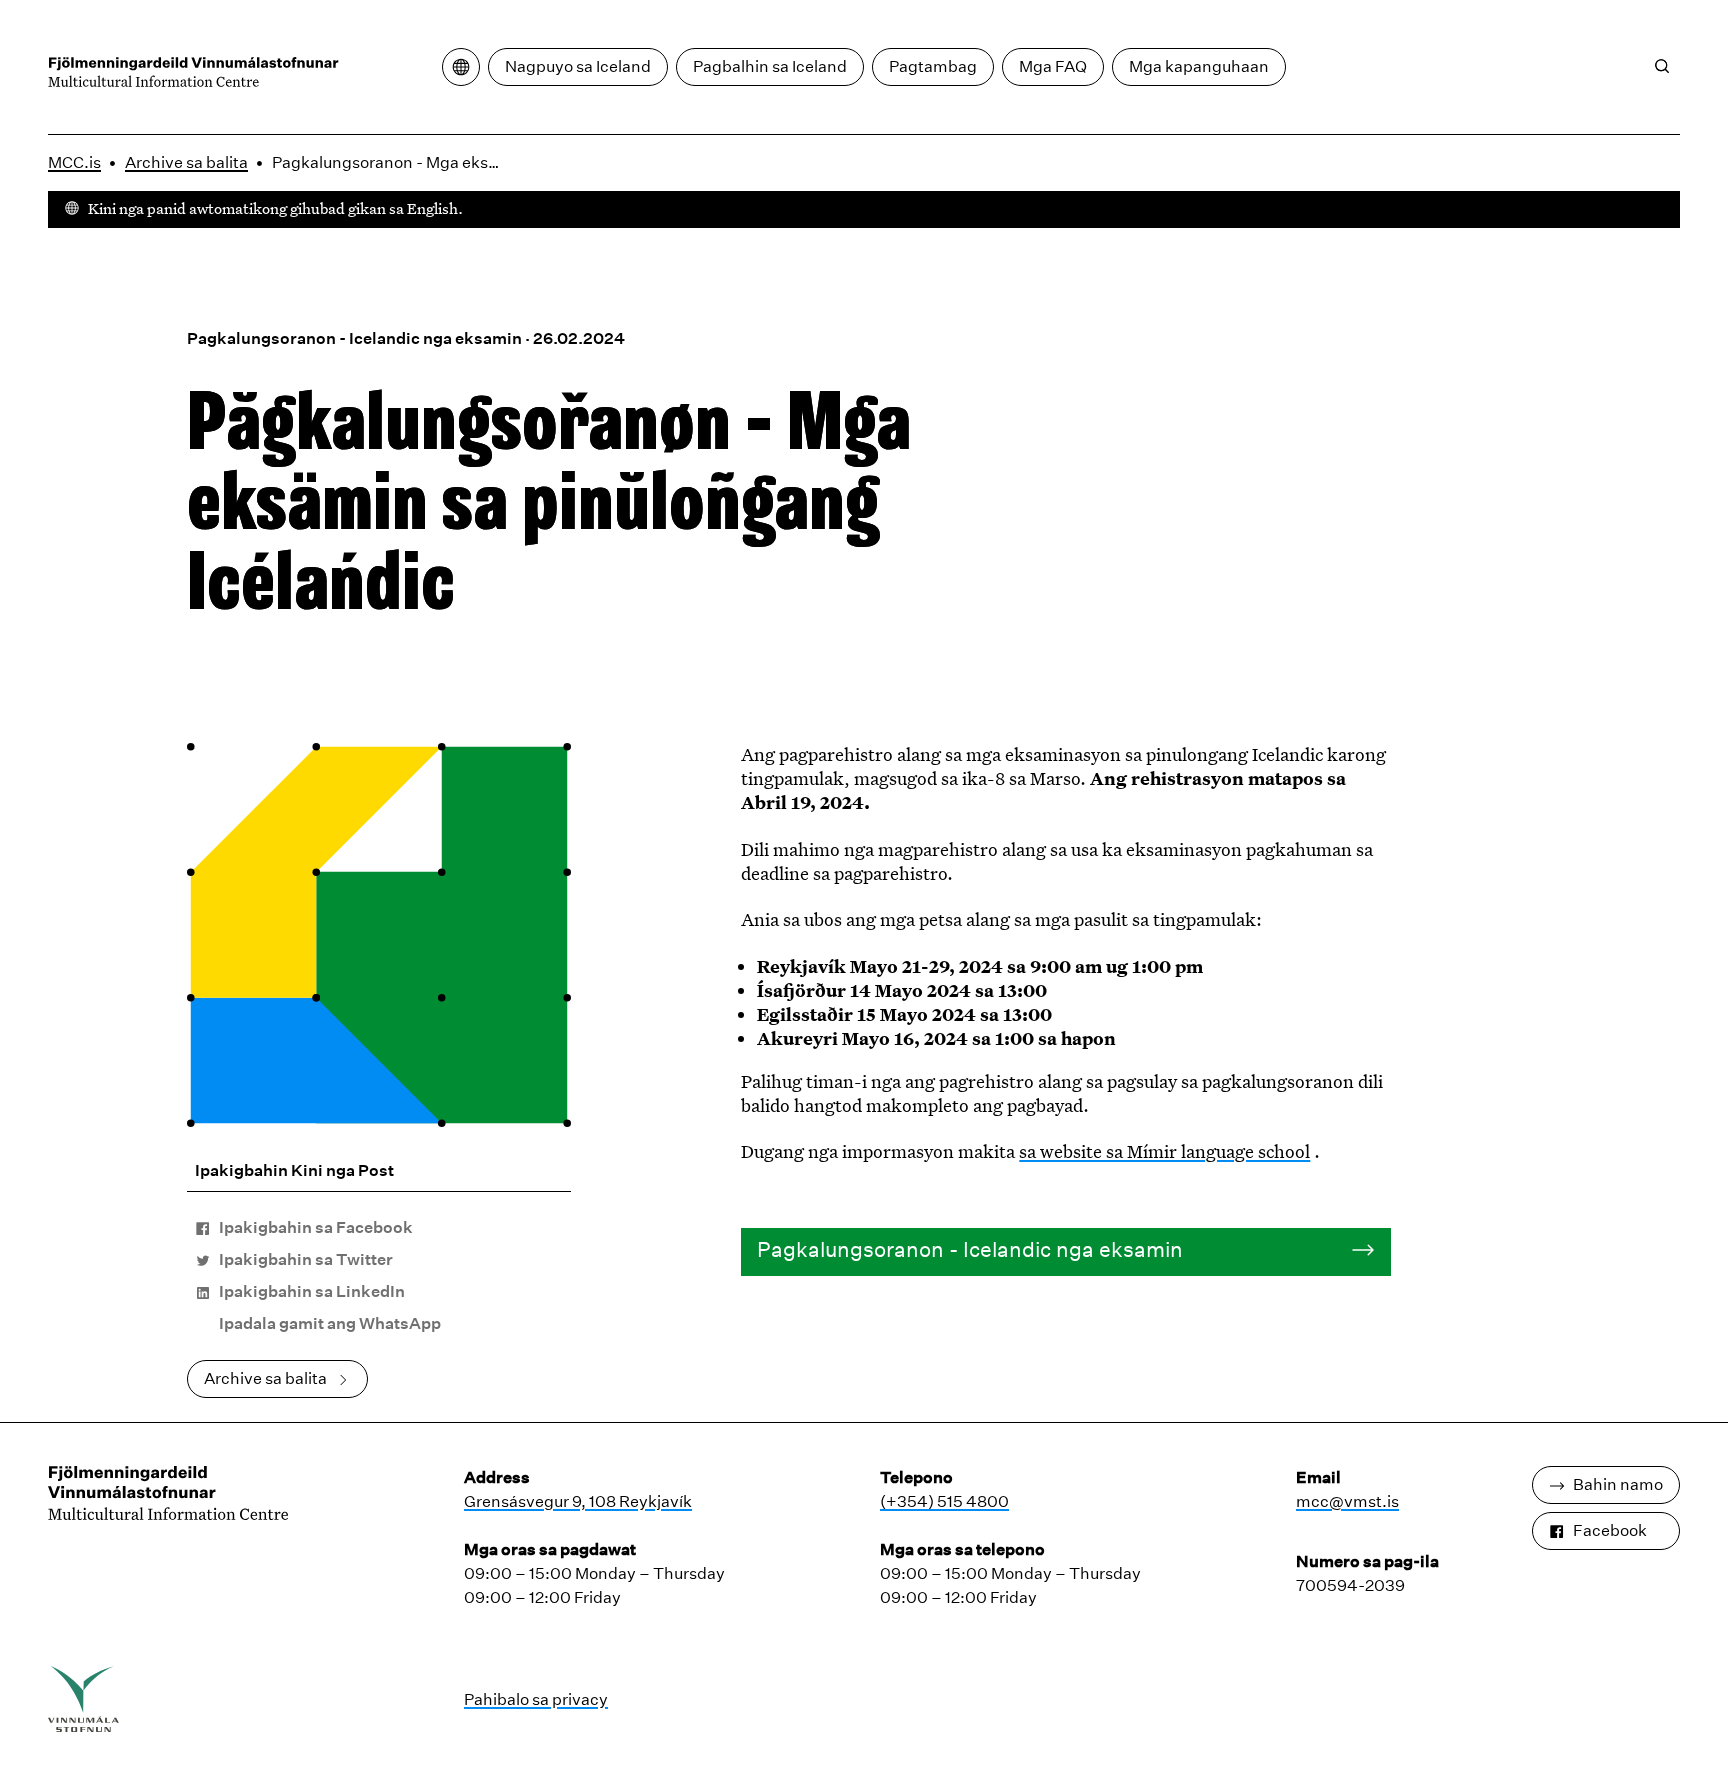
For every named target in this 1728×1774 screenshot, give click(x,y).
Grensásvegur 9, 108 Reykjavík (578, 1501)
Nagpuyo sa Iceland (578, 66)
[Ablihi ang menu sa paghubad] (461, 67)
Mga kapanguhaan (1199, 66)
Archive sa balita (186, 162)
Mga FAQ (1053, 66)
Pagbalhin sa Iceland (770, 66)
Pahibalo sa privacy (536, 1699)
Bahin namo (1618, 1484)
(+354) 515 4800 (944, 1501)
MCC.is (74, 162)
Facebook (1610, 1530)
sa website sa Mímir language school (1164, 1151)
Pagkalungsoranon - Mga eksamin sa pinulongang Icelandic (393, 162)
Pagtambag (933, 66)
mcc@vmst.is (1347, 1501)
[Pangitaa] (1662, 66)
